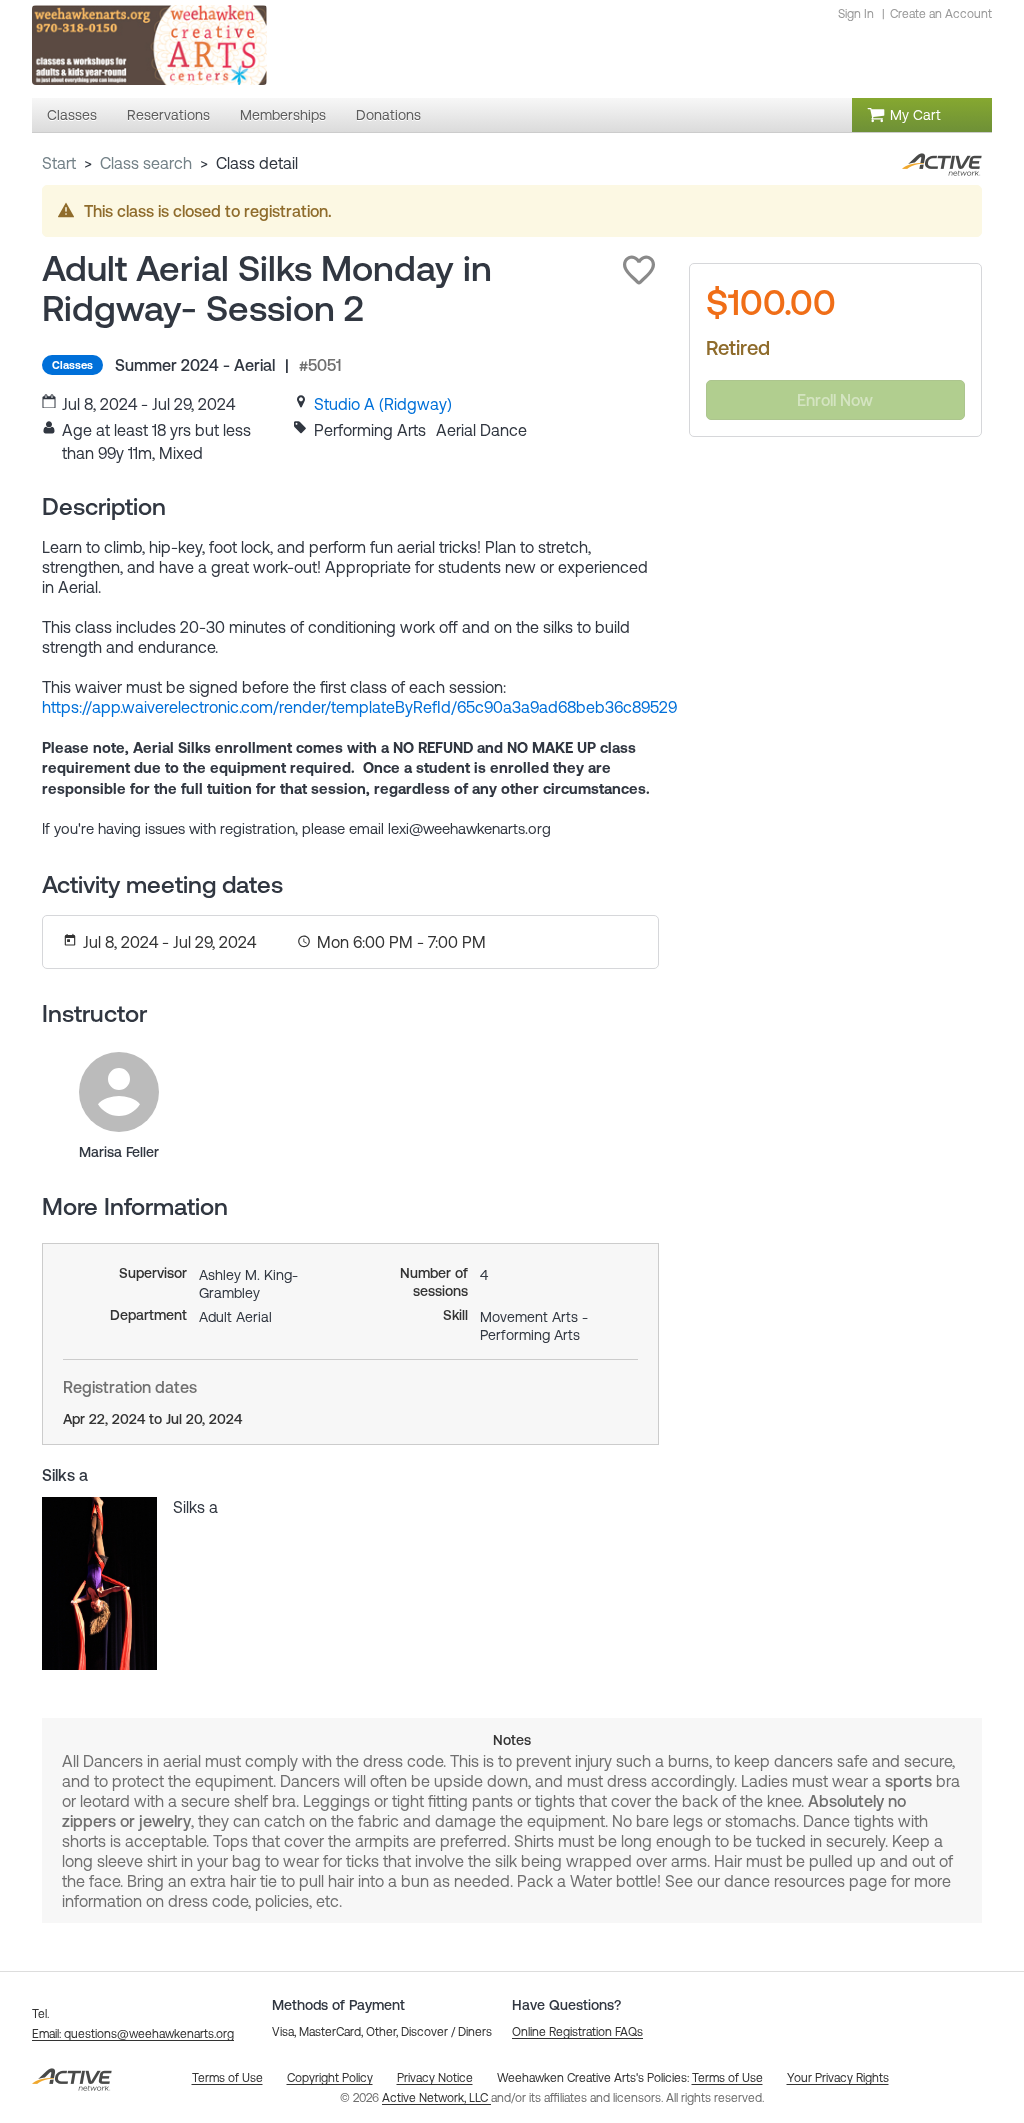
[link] (383, 404)
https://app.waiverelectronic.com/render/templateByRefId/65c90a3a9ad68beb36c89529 (359, 707)
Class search (146, 163)
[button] (639, 270)
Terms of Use (727, 2078)
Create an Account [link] (941, 14)
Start (59, 163)
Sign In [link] (856, 14)
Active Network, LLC (436, 2098)
